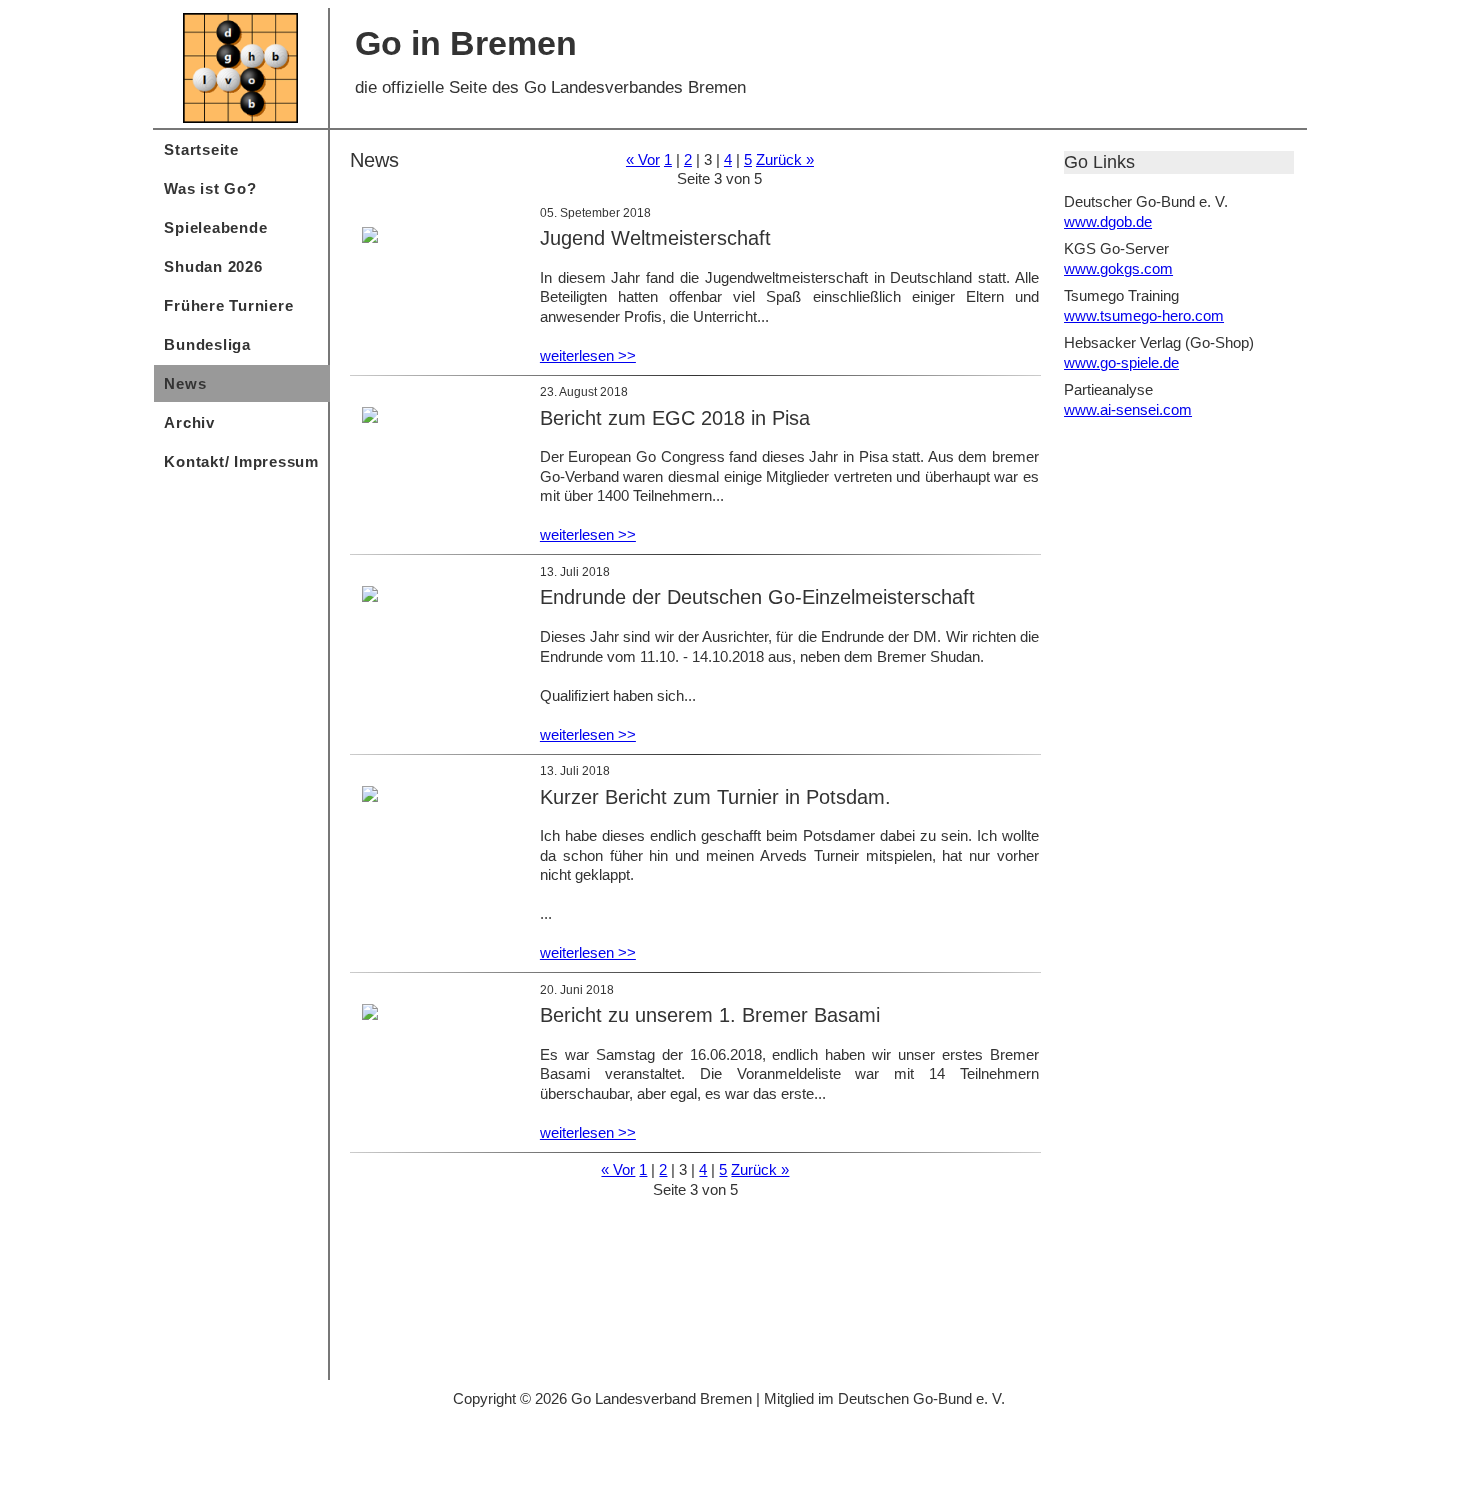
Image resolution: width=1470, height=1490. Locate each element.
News (185, 383)
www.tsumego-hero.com (1144, 315)
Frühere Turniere (228, 305)
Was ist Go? (210, 188)
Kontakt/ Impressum (241, 461)
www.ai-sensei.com (1128, 409)
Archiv (189, 422)
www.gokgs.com (1118, 268)
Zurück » (785, 159)
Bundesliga (207, 344)
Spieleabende (215, 227)
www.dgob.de (1108, 221)
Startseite (201, 149)
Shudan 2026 (213, 266)
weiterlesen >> (588, 355)
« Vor (643, 159)
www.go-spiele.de (1121, 362)
